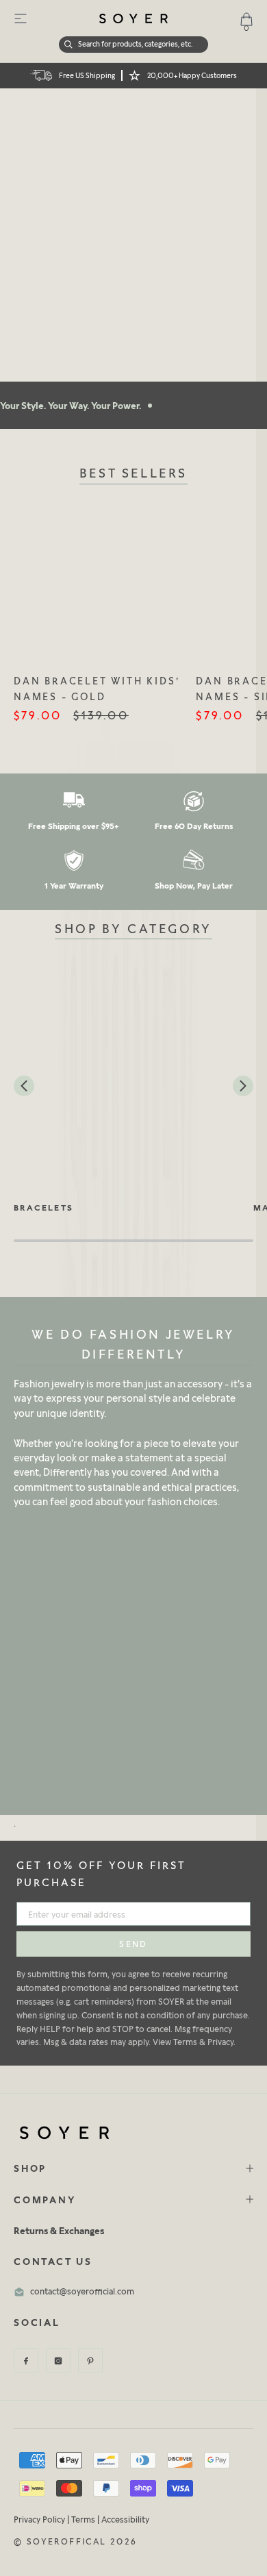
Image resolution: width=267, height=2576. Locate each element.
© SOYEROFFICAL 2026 (76, 2541)
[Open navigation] (21, 18)
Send (133, 1944)
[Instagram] (58, 2360)
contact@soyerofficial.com (82, 2291)
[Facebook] (26, 2360)
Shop (30, 2168)
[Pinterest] (90, 2360)
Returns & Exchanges (59, 2230)
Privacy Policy (39, 2519)
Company (45, 2200)
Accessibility (125, 2519)
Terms (83, 2519)
